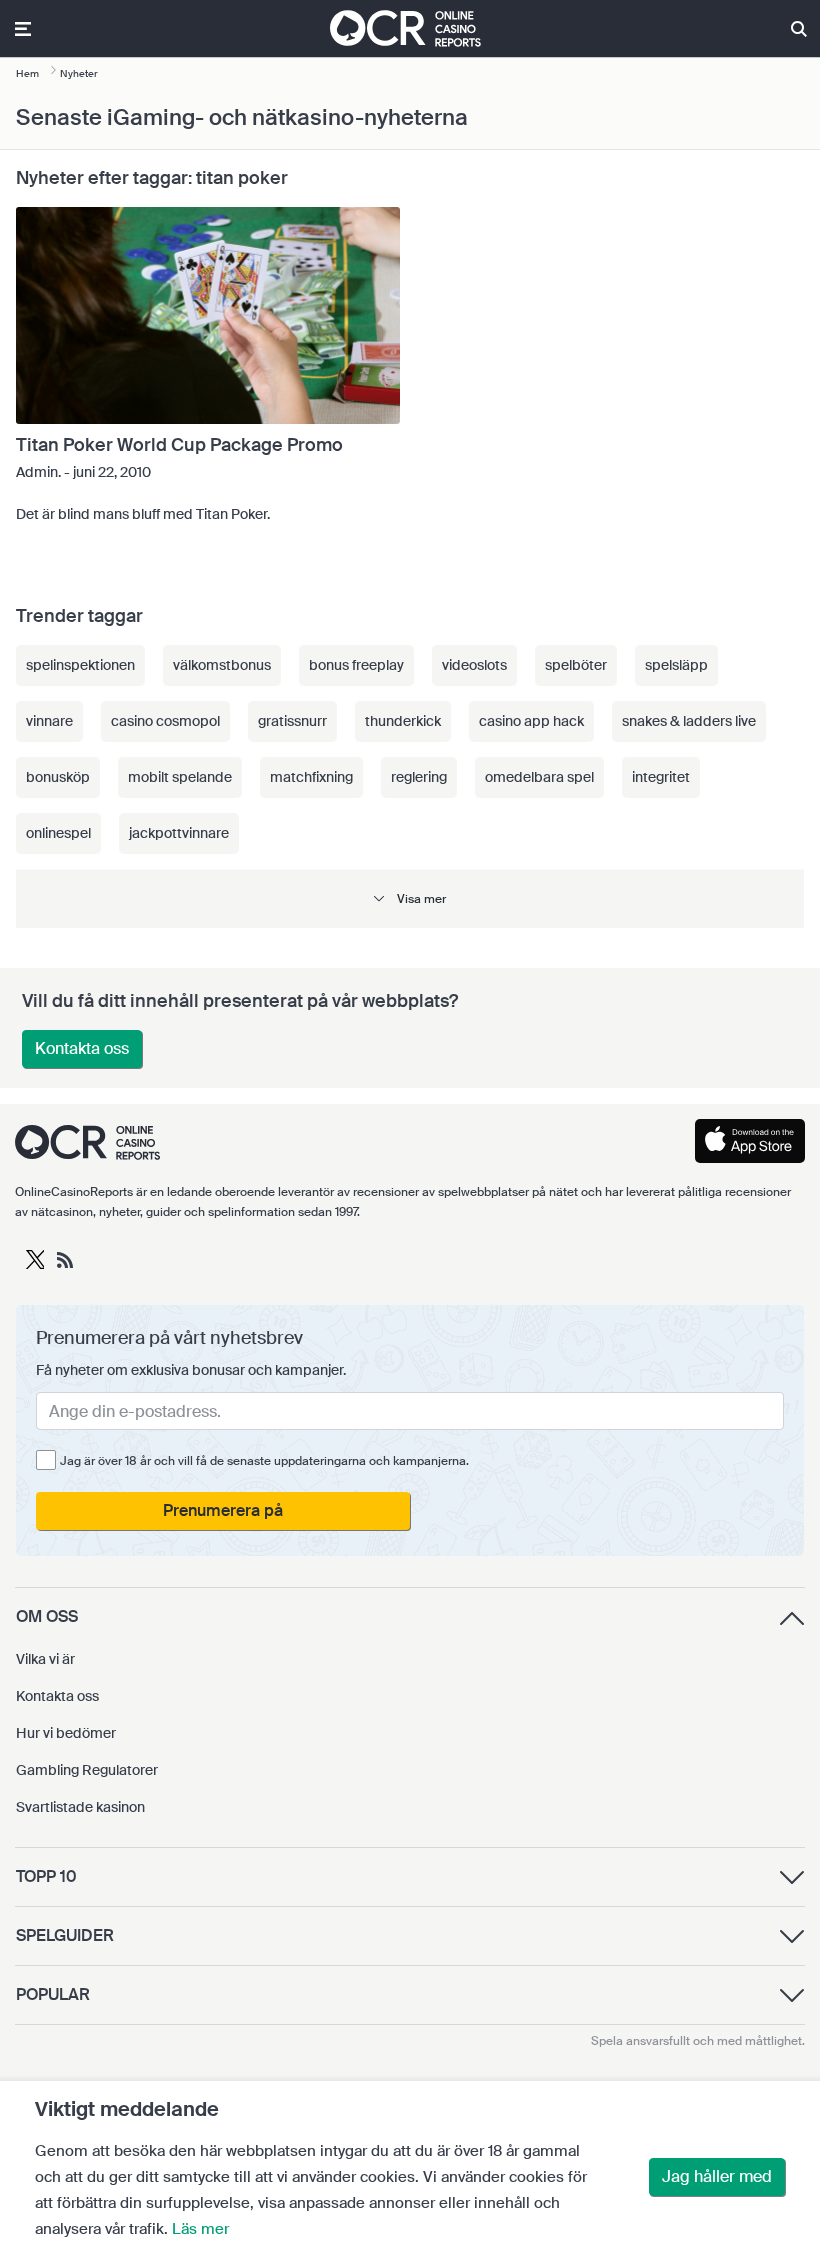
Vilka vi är (45, 1659)
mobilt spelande (180, 777)
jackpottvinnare (179, 833)
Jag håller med (717, 2176)
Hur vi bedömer (66, 1733)
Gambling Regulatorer (87, 1770)
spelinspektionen (80, 665)
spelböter (576, 665)
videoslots (474, 665)
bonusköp (58, 777)
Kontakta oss (82, 1048)
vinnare (49, 721)
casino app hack (531, 721)
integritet (661, 777)
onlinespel (58, 833)
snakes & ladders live (689, 721)
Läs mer (200, 2229)
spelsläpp (676, 665)
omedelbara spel (539, 777)
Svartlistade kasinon (80, 1807)
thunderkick (403, 721)
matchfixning (311, 777)
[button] (410, 898)
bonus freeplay (356, 665)
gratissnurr (292, 721)
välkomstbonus (222, 665)
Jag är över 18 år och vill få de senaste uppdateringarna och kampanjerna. (264, 1461)
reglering (419, 777)
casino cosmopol (165, 721)
